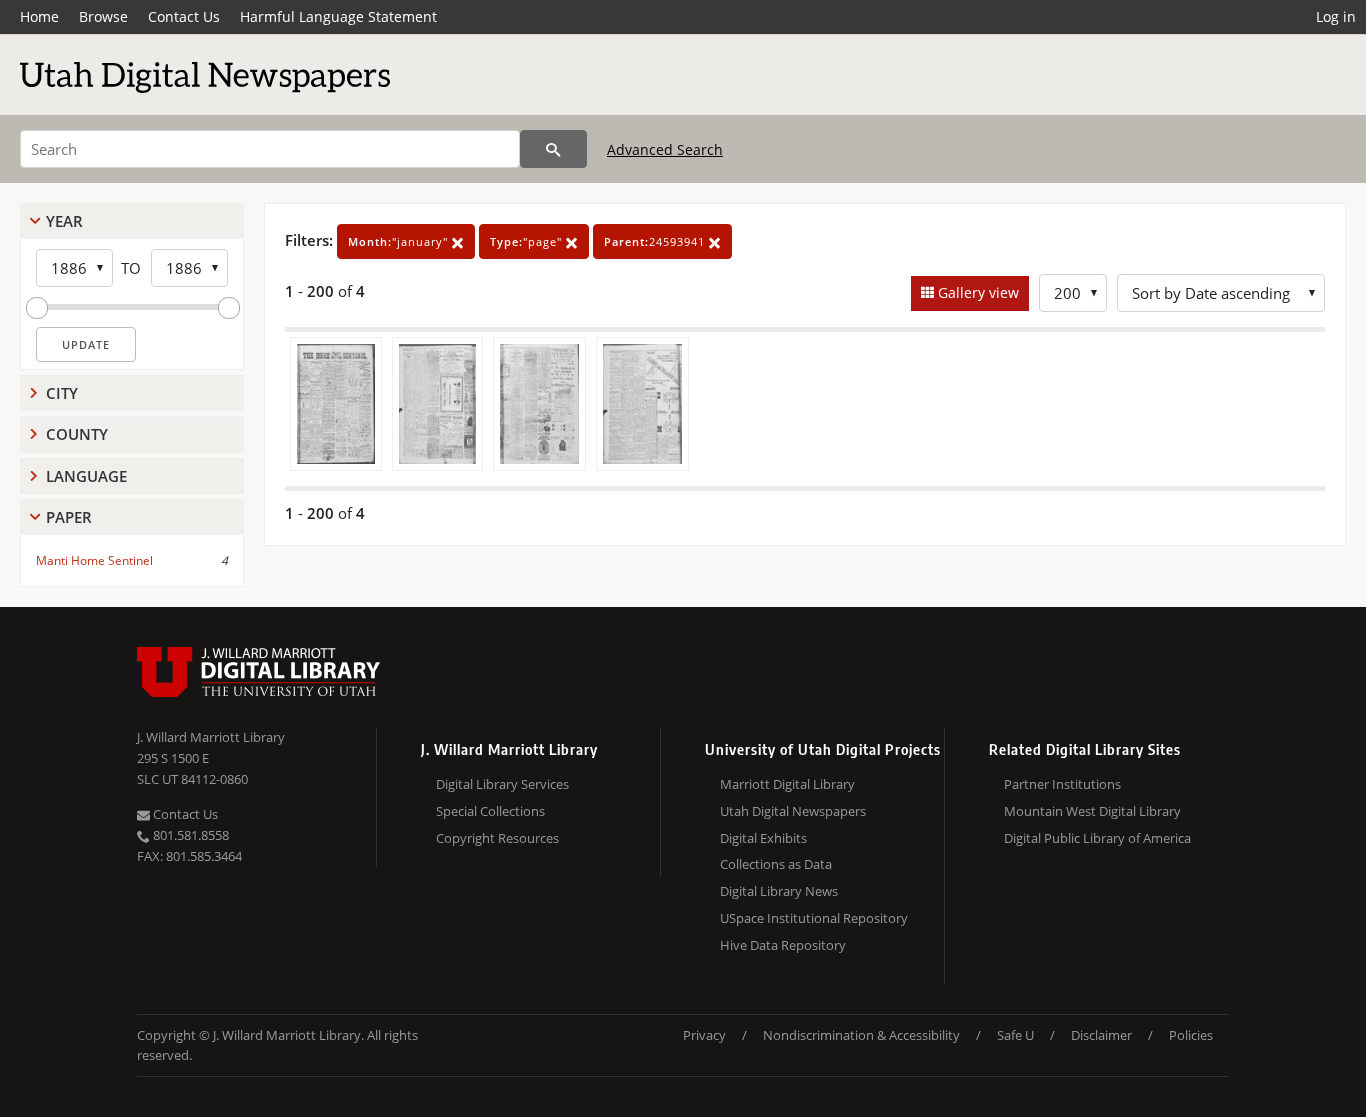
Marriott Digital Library (787, 784)
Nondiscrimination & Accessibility (861, 1035)
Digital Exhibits (763, 838)
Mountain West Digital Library (1092, 811)
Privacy (704, 1035)
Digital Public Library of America (1097, 838)
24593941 (656, 241)
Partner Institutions (1062, 784)
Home (39, 16)
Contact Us (184, 16)
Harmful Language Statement (338, 16)
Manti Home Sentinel (94, 560)
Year (64, 221)
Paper (69, 517)
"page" (528, 241)
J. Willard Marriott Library (211, 737)
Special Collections (490, 811)
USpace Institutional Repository (814, 918)
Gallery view (976, 292)
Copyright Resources (497, 838)
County (77, 434)
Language (86, 476)
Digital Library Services (502, 784)
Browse (103, 16)
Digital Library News (779, 891)
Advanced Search (665, 149)
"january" (400, 241)
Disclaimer (1101, 1035)
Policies (1191, 1035)
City (62, 393)
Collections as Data (776, 864)
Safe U (1015, 1035)
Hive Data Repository (783, 945)
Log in (1336, 16)
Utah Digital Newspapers (793, 811)
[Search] (553, 149)
